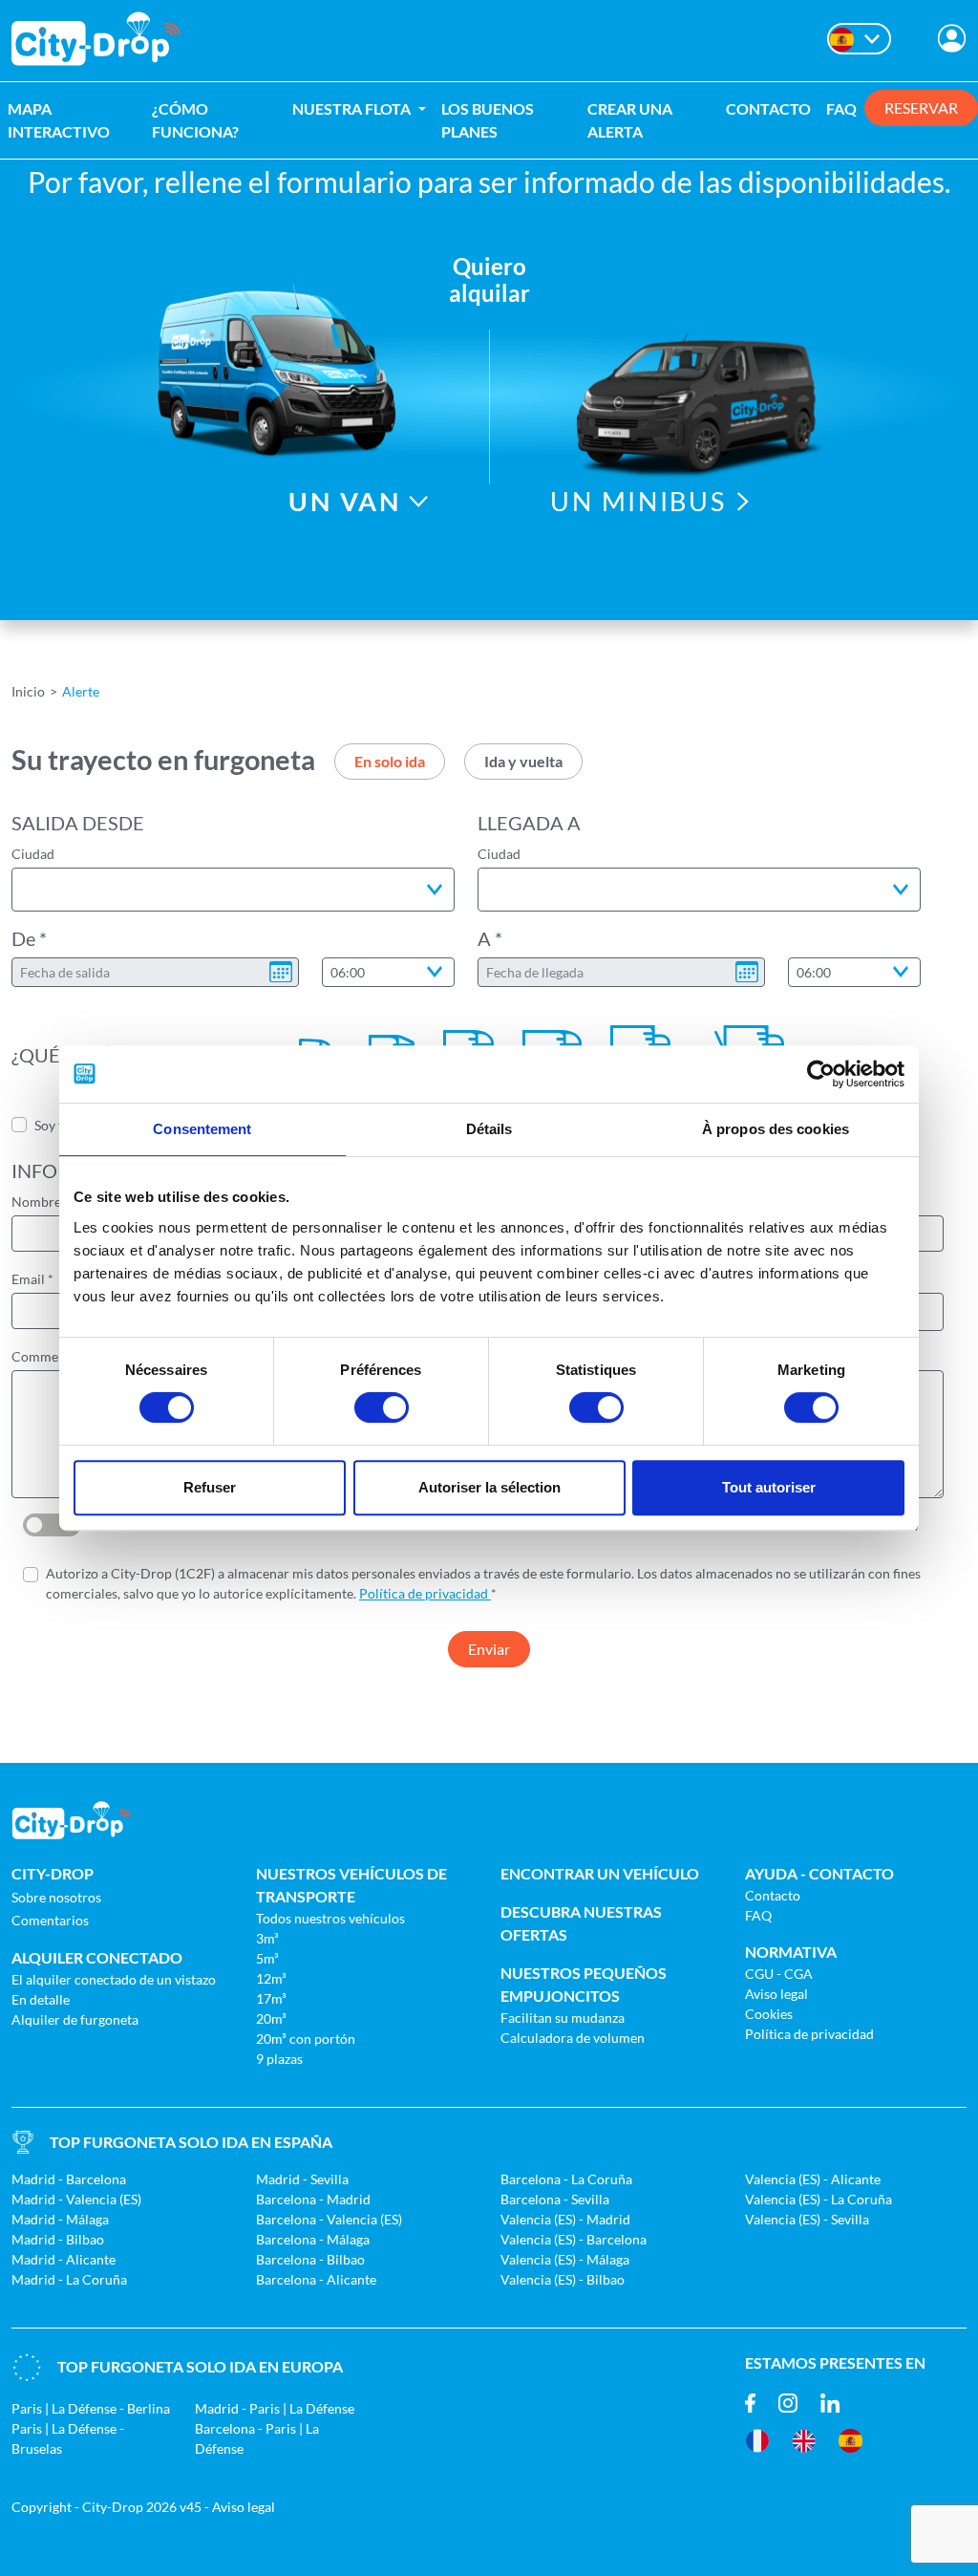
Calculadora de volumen (573, 2038)
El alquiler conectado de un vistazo (114, 1979)
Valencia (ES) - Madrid (565, 2219)
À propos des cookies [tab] (776, 1129)
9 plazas (279, 2059)
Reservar (921, 107)
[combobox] (233, 890)
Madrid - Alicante (64, 2259)
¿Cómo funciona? (195, 120)
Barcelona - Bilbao (310, 2259)
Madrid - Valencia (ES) (76, 2199)
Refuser (210, 1487)
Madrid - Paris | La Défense (275, 2408)
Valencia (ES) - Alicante (813, 2179)
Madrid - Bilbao (58, 2239)
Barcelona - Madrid (313, 2199)
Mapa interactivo (59, 120)
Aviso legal (776, 1994)
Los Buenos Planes (488, 120)
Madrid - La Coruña (69, 2279)
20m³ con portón (306, 2039)
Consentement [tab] (202, 1129)
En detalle (41, 1999)
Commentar (47, 1356)
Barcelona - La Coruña (566, 2179)
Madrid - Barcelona (69, 2179)
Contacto (768, 108)
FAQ (841, 108)
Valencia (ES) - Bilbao (563, 2279)
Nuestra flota (353, 108)
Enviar (489, 1649)
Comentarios (50, 1920)
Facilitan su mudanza (563, 2018)
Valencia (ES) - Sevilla (807, 2219)
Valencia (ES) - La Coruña (819, 2199)
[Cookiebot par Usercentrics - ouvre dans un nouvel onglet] (821, 1074)
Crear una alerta (630, 120)
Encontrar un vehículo (600, 1873)
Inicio (28, 691)
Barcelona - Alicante (316, 2279)
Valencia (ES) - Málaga (565, 2259)
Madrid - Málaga (60, 2219)
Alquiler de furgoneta (75, 2019)
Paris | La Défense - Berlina (91, 2408)
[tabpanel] (489, 869)
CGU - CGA (779, 1974)
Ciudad (33, 854)
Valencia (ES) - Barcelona (574, 2239)
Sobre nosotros (56, 1897)
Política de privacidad (425, 1593)
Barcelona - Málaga (313, 2239)
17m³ (271, 1998)
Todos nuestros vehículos (330, 1918)
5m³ (267, 1958)
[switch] (382, 1407)
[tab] (390, 762)
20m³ (271, 2018)
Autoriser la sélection (489, 1487)
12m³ (271, 1978)
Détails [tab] (489, 1129)
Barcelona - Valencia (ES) (329, 2219)
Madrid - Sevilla (302, 2179)
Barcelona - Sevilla (555, 2199)
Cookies (769, 2014)
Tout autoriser (769, 1487)
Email (28, 1279)
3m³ (267, 1938)
